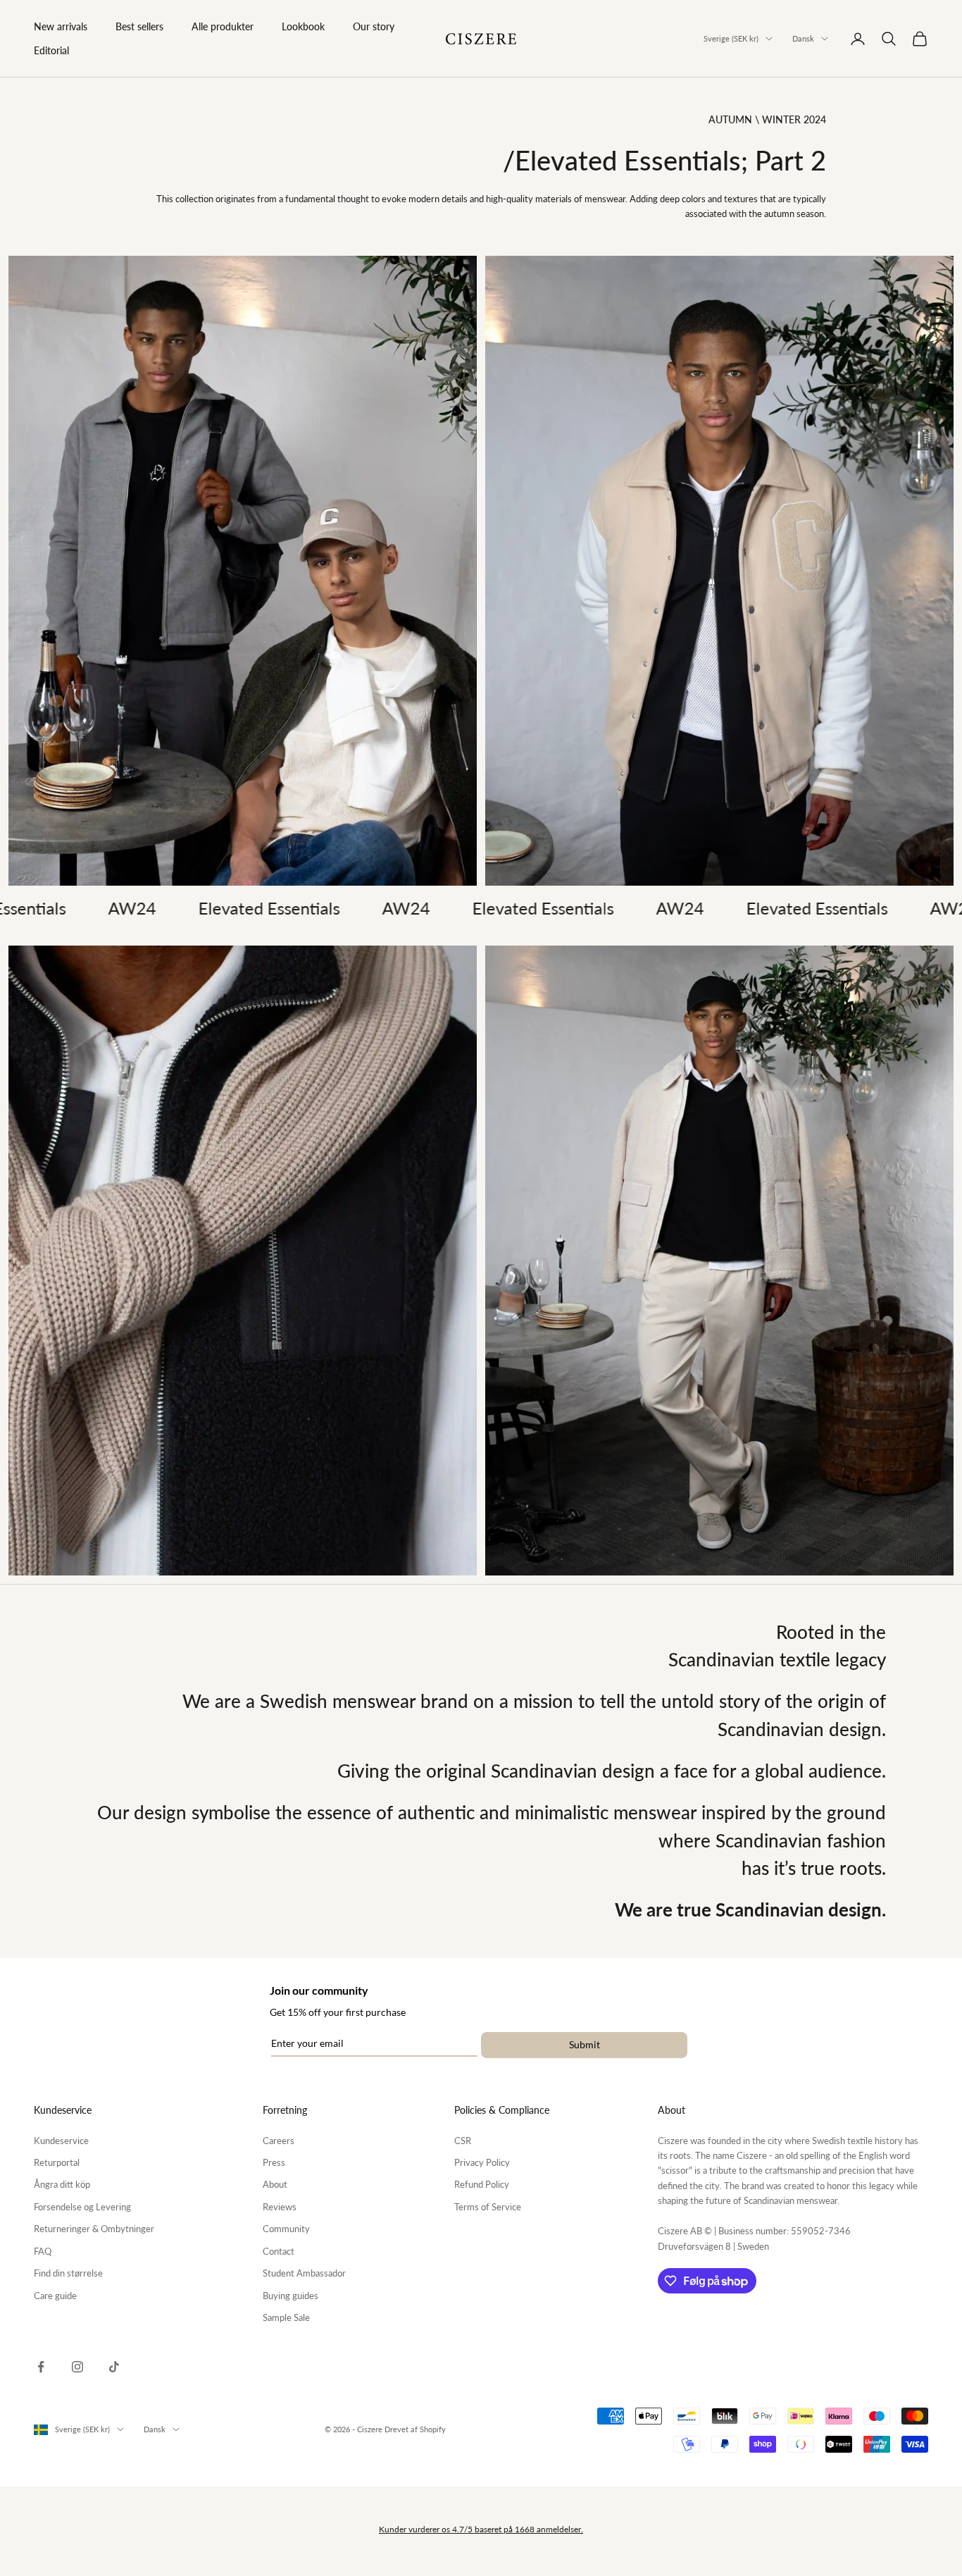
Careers (279, 2141)
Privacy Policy (482, 2162)
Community (286, 2229)
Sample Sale (286, 2317)
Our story (374, 26)
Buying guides (291, 2296)
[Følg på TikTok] (114, 2367)
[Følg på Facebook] (41, 2367)
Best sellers (139, 26)
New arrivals (61, 26)
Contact (279, 2251)
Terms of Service (488, 2207)
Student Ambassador (304, 2273)
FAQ (43, 2251)
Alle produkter (223, 26)
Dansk (803, 38)
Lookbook (303, 26)
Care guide (55, 2296)
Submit (585, 2044)
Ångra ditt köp (62, 2184)
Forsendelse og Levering (82, 2207)
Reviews (280, 2207)
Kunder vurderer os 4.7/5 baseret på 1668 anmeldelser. (481, 2529)
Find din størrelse (68, 2273)
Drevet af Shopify (415, 2429)
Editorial (51, 50)
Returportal (57, 2162)
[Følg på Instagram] (77, 2367)
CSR (463, 2141)
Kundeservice (61, 2141)
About (275, 2184)
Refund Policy (482, 2184)
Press (274, 2162)
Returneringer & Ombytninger (94, 2229)
